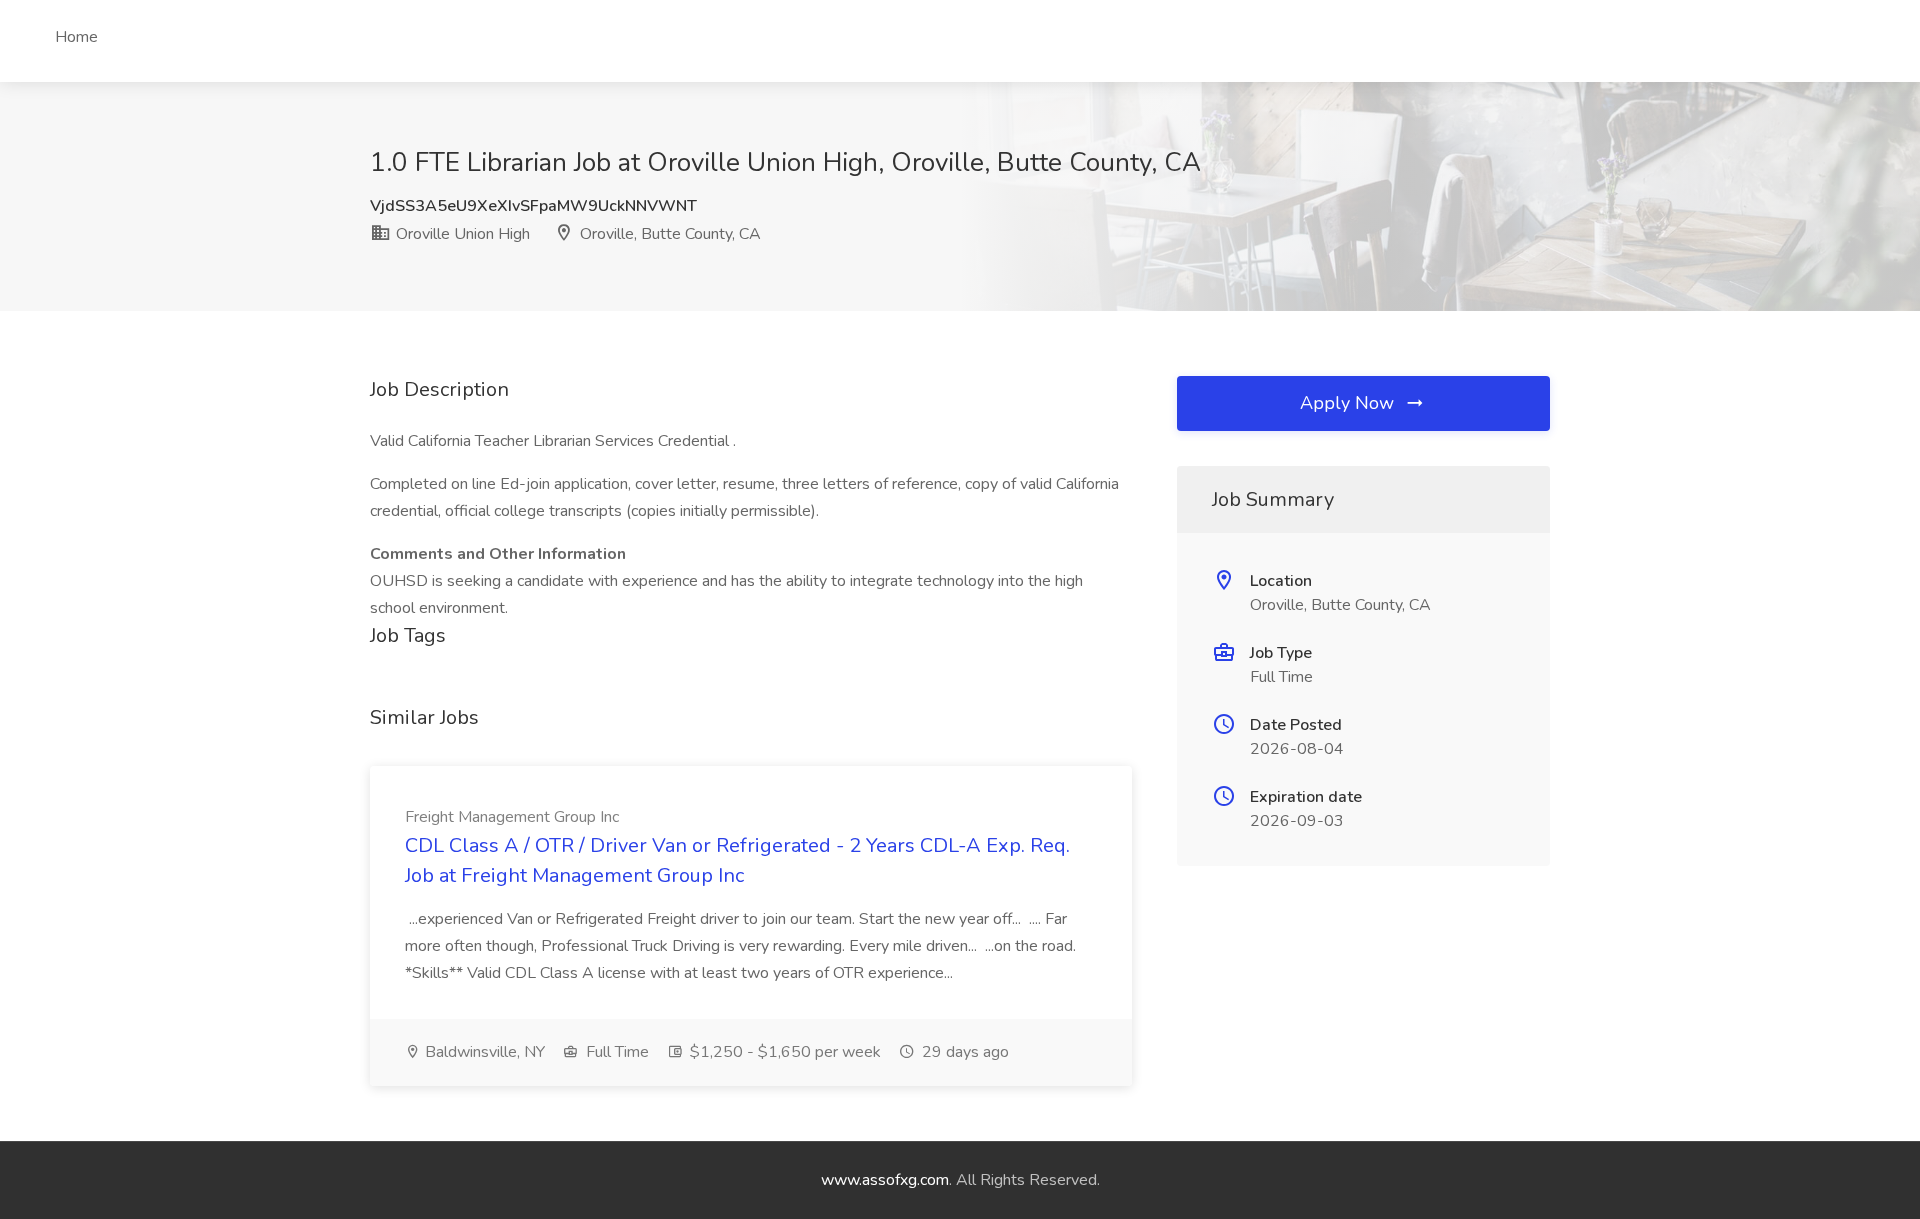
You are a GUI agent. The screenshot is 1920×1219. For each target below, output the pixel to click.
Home (76, 37)
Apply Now (1349, 403)
